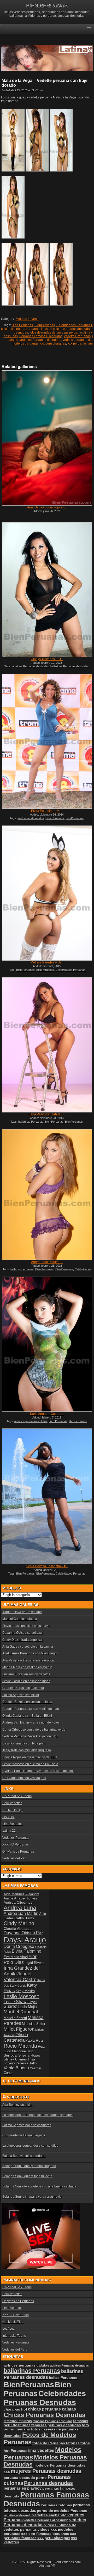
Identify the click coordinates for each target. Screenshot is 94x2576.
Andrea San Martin (21, 1913)
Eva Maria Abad (16, 1957)
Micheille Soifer (34, 2024)
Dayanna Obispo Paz (23, 1933)
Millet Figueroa (19, 2029)
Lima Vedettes (12, 1824)
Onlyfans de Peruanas (18, 1852)
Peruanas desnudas (48, 2483)
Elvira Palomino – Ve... (47, 811)
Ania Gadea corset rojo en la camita (28, 1647)
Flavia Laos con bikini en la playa (26, 1626)
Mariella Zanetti (15, 2018)
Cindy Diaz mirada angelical (22, 1640)
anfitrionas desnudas (31, 818)
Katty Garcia (18, 1986)
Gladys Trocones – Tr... (47, 659)
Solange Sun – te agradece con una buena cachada (39, 2186)
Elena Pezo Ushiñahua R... (47, 1114)
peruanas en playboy (23, 2488)
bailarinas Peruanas (31, 1122)
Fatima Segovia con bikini (21, 1695)
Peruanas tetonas (56, 2505)
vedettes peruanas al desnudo (46, 2520)
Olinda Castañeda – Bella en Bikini (27, 1716)
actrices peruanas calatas (31, 1421)
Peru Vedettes (12, 1803)
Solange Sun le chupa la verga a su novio (32, 2197)
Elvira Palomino (27, 1951)
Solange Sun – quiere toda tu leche (27, 2176)
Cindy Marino (19, 1923)
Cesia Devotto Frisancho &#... (47, 1566)
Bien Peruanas (22, 325)
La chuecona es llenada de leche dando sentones (38, 2115)
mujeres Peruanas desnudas (46, 2471)
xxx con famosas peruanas (45, 2534)
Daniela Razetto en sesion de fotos (27, 1702)
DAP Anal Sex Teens (17, 1796)
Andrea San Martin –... (47, 1262)
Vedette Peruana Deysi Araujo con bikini (31, 1736)
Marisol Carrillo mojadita (20, 1619)
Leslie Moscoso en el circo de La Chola (30, 1764)
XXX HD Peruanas (16, 1844)
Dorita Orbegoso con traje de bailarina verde (34, 1730)
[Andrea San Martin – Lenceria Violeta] (47, 1195)
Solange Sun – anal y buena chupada (29, 2166)
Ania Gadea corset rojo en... (47, 507)
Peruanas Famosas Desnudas (41, 336)
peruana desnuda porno (25, 2478)
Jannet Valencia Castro (20, 1977)
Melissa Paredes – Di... (47, 962)
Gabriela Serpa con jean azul (23, 1688)
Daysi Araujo (25, 1940)
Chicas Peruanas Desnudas (45, 2415)
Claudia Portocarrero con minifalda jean (31, 1709)
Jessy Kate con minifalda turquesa (27, 1750)
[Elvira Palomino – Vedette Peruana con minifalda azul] (47, 741)
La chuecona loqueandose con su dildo (30, 2146)
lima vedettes (41, 2450)
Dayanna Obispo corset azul (22, 1633)
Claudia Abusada (18, 1929)
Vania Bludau (16, 2068)
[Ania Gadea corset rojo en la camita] (47, 438)
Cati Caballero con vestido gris (24, 1778)
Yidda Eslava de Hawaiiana (22, 1612)
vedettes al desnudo (18, 2515)
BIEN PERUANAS (47, 5)
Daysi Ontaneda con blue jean (24, 1743)
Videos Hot (18, 2097)
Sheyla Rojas (29, 2055)
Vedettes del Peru (15, 1858)
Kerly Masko (25, 1991)
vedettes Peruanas (77, 336)
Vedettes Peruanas (16, 1838)
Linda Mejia (27, 2007)
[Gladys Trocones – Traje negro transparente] (47, 590)
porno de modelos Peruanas (62, 2511)
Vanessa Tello (26, 2063)
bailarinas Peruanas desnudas (70, 666)
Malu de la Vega (27, 319)
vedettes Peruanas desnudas (40, 340)
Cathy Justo (24, 1918)
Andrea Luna (20, 1908)
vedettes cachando (49, 2515)
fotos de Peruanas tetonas (56, 2443)
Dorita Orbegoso (19, 1946)
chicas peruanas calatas (52, 2409)
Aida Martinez (14, 1894)
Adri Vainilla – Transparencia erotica (28, 1660)
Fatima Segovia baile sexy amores (27, 2125)
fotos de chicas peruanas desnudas (66, 329)
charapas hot (15, 2409)
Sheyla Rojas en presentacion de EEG (30, 1757)
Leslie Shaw (15, 2002)
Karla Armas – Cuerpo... (47, 1414)
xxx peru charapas (53, 344)
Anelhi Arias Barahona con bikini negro (30, 1653)
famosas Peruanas (18, 2421)
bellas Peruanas (63, 2378)
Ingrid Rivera (34, 1963)
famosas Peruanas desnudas (52, 2421)
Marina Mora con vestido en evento (27, 1667)
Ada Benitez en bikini (17, 2105)
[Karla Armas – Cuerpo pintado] (47, 1344)
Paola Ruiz (34, 2040)
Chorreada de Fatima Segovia (24, 2135)
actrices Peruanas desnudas (31, 666)
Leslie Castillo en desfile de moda (26, 1681)
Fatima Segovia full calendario (24, 2156)
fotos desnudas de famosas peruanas (56, 333)
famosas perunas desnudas (56, 2425)
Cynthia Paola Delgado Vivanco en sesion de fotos (38, 1771)
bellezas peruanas (22, 1269)
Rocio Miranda (20, 2046)
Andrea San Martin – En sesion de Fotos (31, 1722)
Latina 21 (9, 1831)
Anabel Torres (26, 1898)
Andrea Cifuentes (18, 1902)
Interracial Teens (14, 2336)
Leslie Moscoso (22, 1996)
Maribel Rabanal (21, 2012)
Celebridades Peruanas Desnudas (45, 2398)
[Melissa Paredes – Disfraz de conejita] (47, 893)
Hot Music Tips (13, 1810)
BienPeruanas (45, 325)
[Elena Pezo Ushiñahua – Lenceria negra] (47, 1045)
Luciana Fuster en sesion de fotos (26, 1674)
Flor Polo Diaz (20, 1959)
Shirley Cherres (15, 2059)
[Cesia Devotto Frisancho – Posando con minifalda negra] (47, 1497)
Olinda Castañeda (16, 2037)
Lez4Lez (8, 1817)
